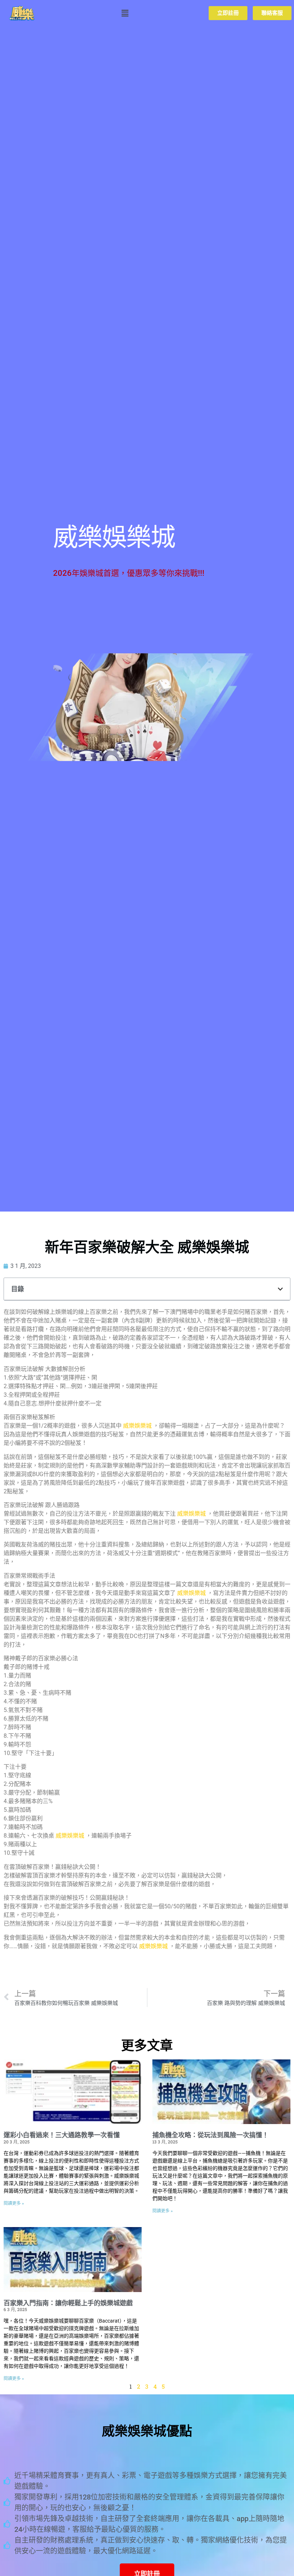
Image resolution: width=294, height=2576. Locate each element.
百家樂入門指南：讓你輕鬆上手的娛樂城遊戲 (68, 2303)
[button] (125, 13)
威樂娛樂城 (137, 1426)
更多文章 (147, 2046)
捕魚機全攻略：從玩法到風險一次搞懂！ (210, 2135)
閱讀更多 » (14, 2203)
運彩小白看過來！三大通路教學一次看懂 (62, 2135)
